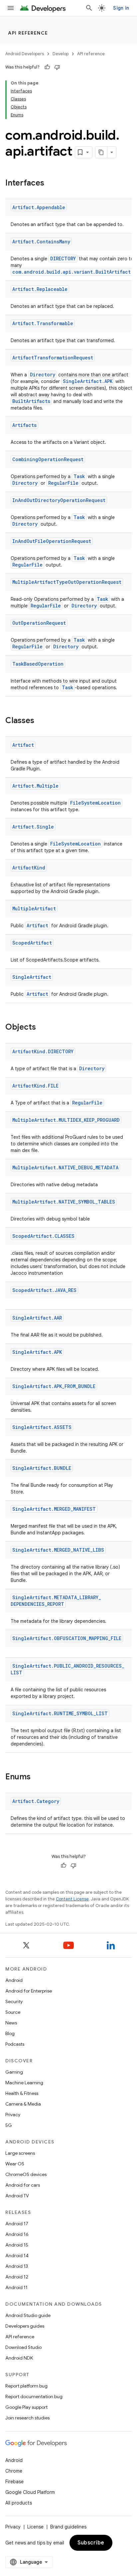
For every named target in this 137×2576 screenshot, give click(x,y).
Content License (72, 1899)
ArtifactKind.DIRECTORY (43, 1051)
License (35, 2527)
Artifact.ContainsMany (41, 242)
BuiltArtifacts (31, 401)
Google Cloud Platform (30, 2492)
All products (19, 2503)
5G (9, 2125)
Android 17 (17, 2224)
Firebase (14, 2482)
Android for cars (23, 2185)
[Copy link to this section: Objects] (43, 1028)
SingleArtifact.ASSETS (42, 1427)
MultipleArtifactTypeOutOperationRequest (67, 582)
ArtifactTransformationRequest (53, 358)
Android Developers (25, 54)
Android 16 (17, 2234)
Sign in (121, 8)
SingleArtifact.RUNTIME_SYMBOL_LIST (60, 1713)
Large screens (20, 2153)
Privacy (13, 2115)
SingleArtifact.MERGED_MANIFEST (54, 1509)
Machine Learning (24, 2083)
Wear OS (15, 2164)
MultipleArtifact (34, 908)
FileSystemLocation (95, 803)
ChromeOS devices (26, 2174)
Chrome (14, 2471)
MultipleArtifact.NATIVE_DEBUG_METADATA (65, 1167)
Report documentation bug (34, 2396)
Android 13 (17, 2266)
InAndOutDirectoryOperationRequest (59, 500)
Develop (61, 54)
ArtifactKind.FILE (35, 1086)
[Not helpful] (57, 67)
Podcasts (15, 2044)
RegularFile (63, 483)
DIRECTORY (63, 258)
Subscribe (91, 2543)
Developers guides (25, 2326)
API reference (28, 33)
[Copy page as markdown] (101, 152)
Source (13, 2012)
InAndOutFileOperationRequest (52, 541)
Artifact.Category (36, 1801)
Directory (43, 375)
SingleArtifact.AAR (37, 1318)
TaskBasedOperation (38, 664)
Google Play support (26, 2407)
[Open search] (89, 8)
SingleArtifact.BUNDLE (42, 1468)
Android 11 (16, 2287)
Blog (10, 2033)
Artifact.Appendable (39, 207)
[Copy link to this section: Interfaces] (51, 184)
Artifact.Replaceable (40, 289)
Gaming (14, 2072)
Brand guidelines (68, 2527)
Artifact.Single (33, 827)
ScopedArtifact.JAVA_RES (44, 1290)
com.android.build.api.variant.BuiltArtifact (71, 272)
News (11, 2023)
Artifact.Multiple (35, 786)
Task (79, 476)
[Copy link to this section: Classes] (41, 721)
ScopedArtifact (32, 943)
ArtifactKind (29, 868)
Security (14, 2001)
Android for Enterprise (29, 1991)
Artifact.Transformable (43, 323)
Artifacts (24, 425)
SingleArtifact (32, 977)
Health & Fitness (22, 2093)
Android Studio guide (28, 2315)
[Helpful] (47, 67)
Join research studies (27, 2418)
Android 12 (17, 2277)
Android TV (17, 2196)
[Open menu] (11, 8)
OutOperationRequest (39, 623)
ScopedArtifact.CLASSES (43, 1236)
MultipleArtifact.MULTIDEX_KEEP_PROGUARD (66, 1120)
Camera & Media (23, 2104)
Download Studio (23, 2347)
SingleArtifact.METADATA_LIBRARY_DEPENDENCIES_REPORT (56, 1601)
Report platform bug (26, 2386)
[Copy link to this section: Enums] (37, 1777)
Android (14, 1980)
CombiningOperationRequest (48, 459)
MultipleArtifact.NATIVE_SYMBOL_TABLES (64, 1202)
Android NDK (19, 2358)
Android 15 (17, 2245)
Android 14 (17, 2255)
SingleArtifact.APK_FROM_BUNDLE (54, 1386)
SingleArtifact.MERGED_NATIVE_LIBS (58, 1550)
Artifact (23, 745)
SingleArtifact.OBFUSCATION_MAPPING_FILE (67, 1638)
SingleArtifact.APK (88, 381)
